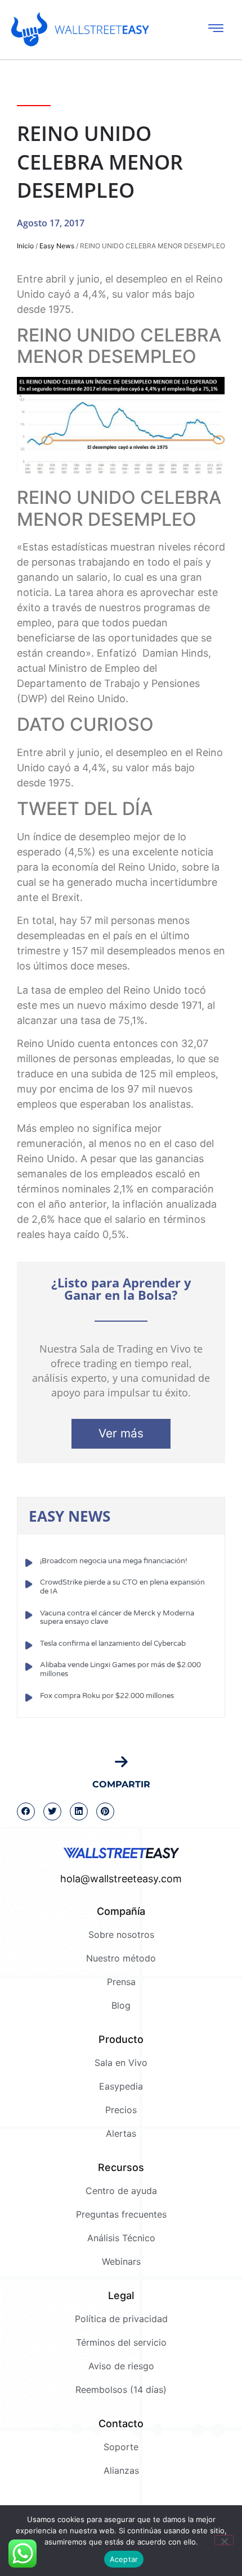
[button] (26, 1812)
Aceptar (124, 2559)
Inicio (25, 246)
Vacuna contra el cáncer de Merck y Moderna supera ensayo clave (117, 1618)
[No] (224, 2540)
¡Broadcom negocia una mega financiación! (114, 1561)
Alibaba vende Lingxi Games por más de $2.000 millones (120, 1669)
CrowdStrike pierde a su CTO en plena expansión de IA (122, 1587)
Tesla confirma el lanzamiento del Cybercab (113, 1644)
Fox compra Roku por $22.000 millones (107, 1696)
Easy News (57, 246)
